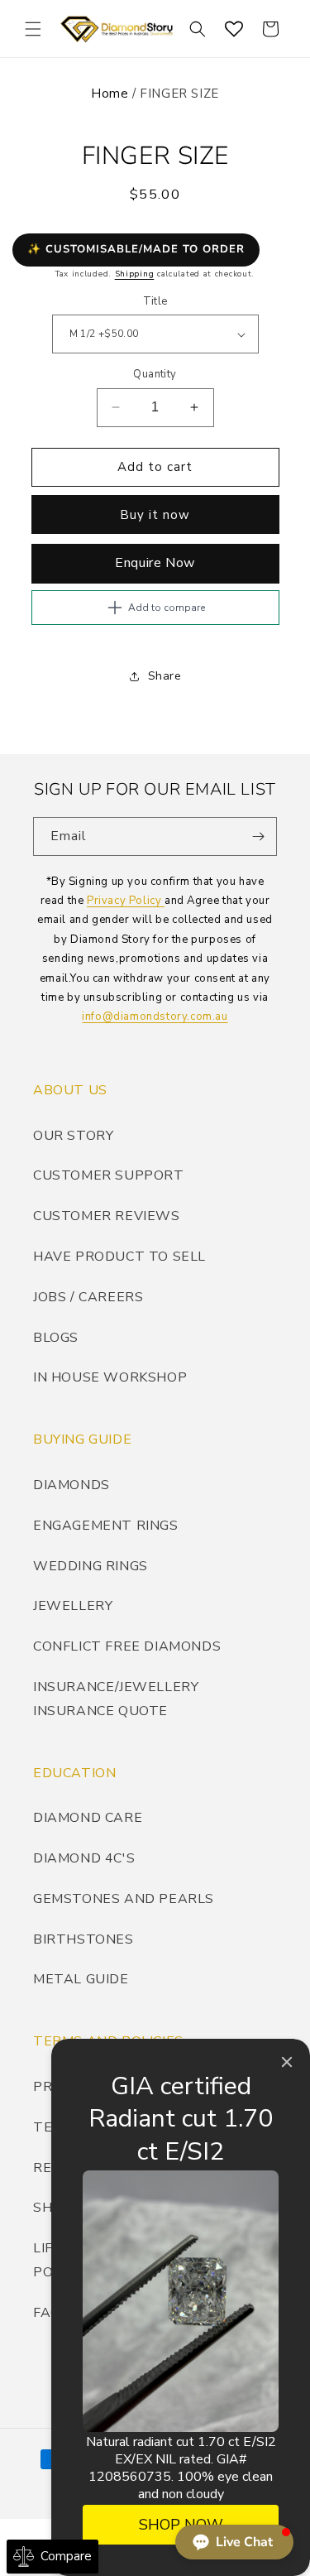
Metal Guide (81, 1979)
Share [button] (165, 676)
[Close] (287, 2062)
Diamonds (72, 1485)
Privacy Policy (126, 901)
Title (155, 301)
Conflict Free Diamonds (127, 1646)
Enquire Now (155, 563)
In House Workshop (110, 1377)
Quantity (155, 374)
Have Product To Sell (119, 1257)
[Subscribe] (258, 836)
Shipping (135, 274)
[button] (33, 29)
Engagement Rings (106, 1526)
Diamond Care (88, 1818)
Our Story (73, 1136)
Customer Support (109, 1175)
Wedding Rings (91, 1566)
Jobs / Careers (88, 1297)
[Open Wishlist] (234, 29)
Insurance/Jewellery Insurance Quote (116, 1699)
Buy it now (155, 515)
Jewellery (73, 1606)
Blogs (56, 1338)
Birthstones (83, 1939)
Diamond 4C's (84, 1858)
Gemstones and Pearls (124, 1899)
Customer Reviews (107, 1216)
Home (110, 94)
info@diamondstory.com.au (155, 1016)
